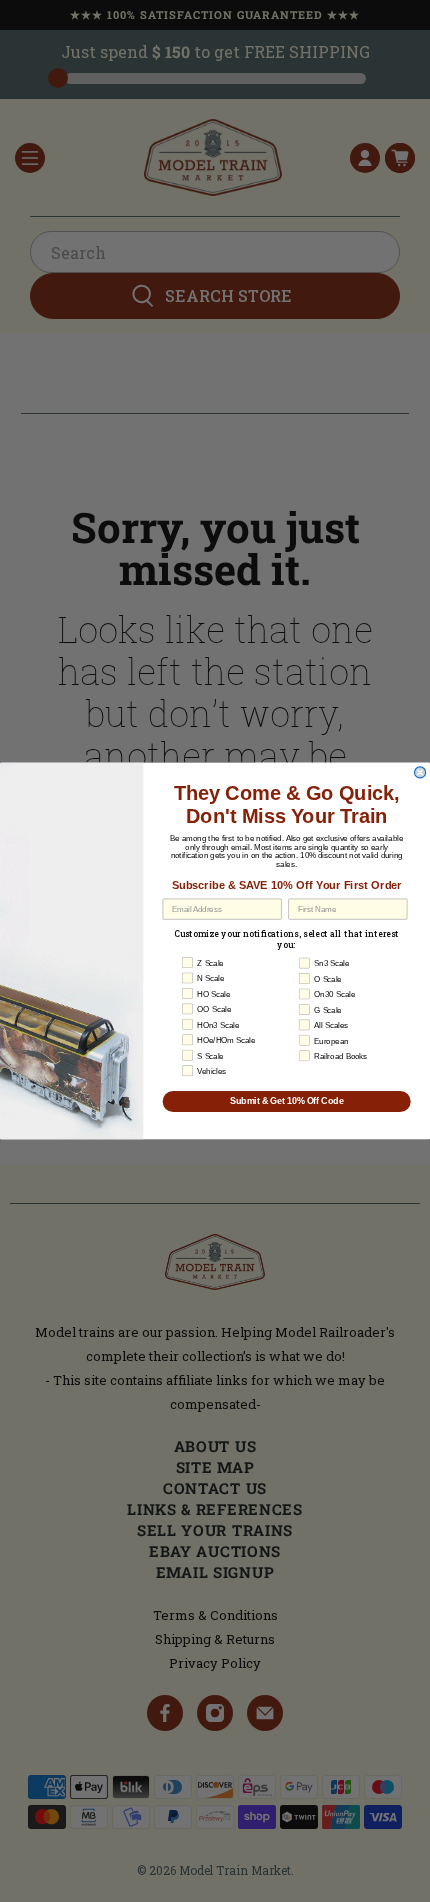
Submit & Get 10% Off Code (287, 1101)
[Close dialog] (420, 772)
